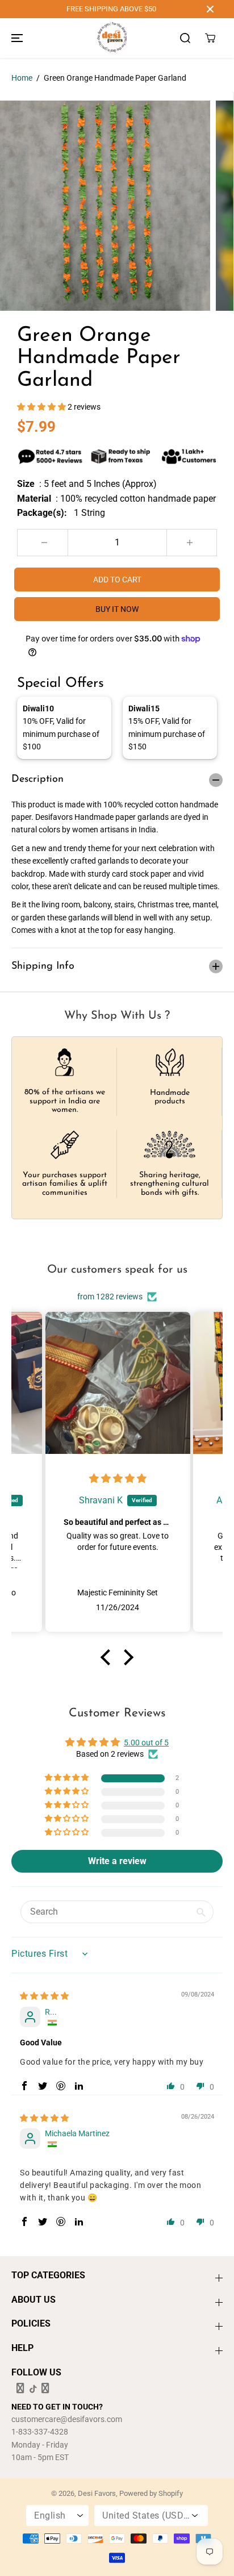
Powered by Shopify (151, 2493)
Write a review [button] (117, 1861)
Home (22, 78)
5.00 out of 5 (146, 1743)
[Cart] (210, 38)
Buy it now (117, 609)
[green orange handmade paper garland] (105, 206)
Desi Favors (97, 2493)
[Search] (185, 38)
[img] (118, 1479)
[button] (15, 38)
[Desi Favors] (112, 38)
